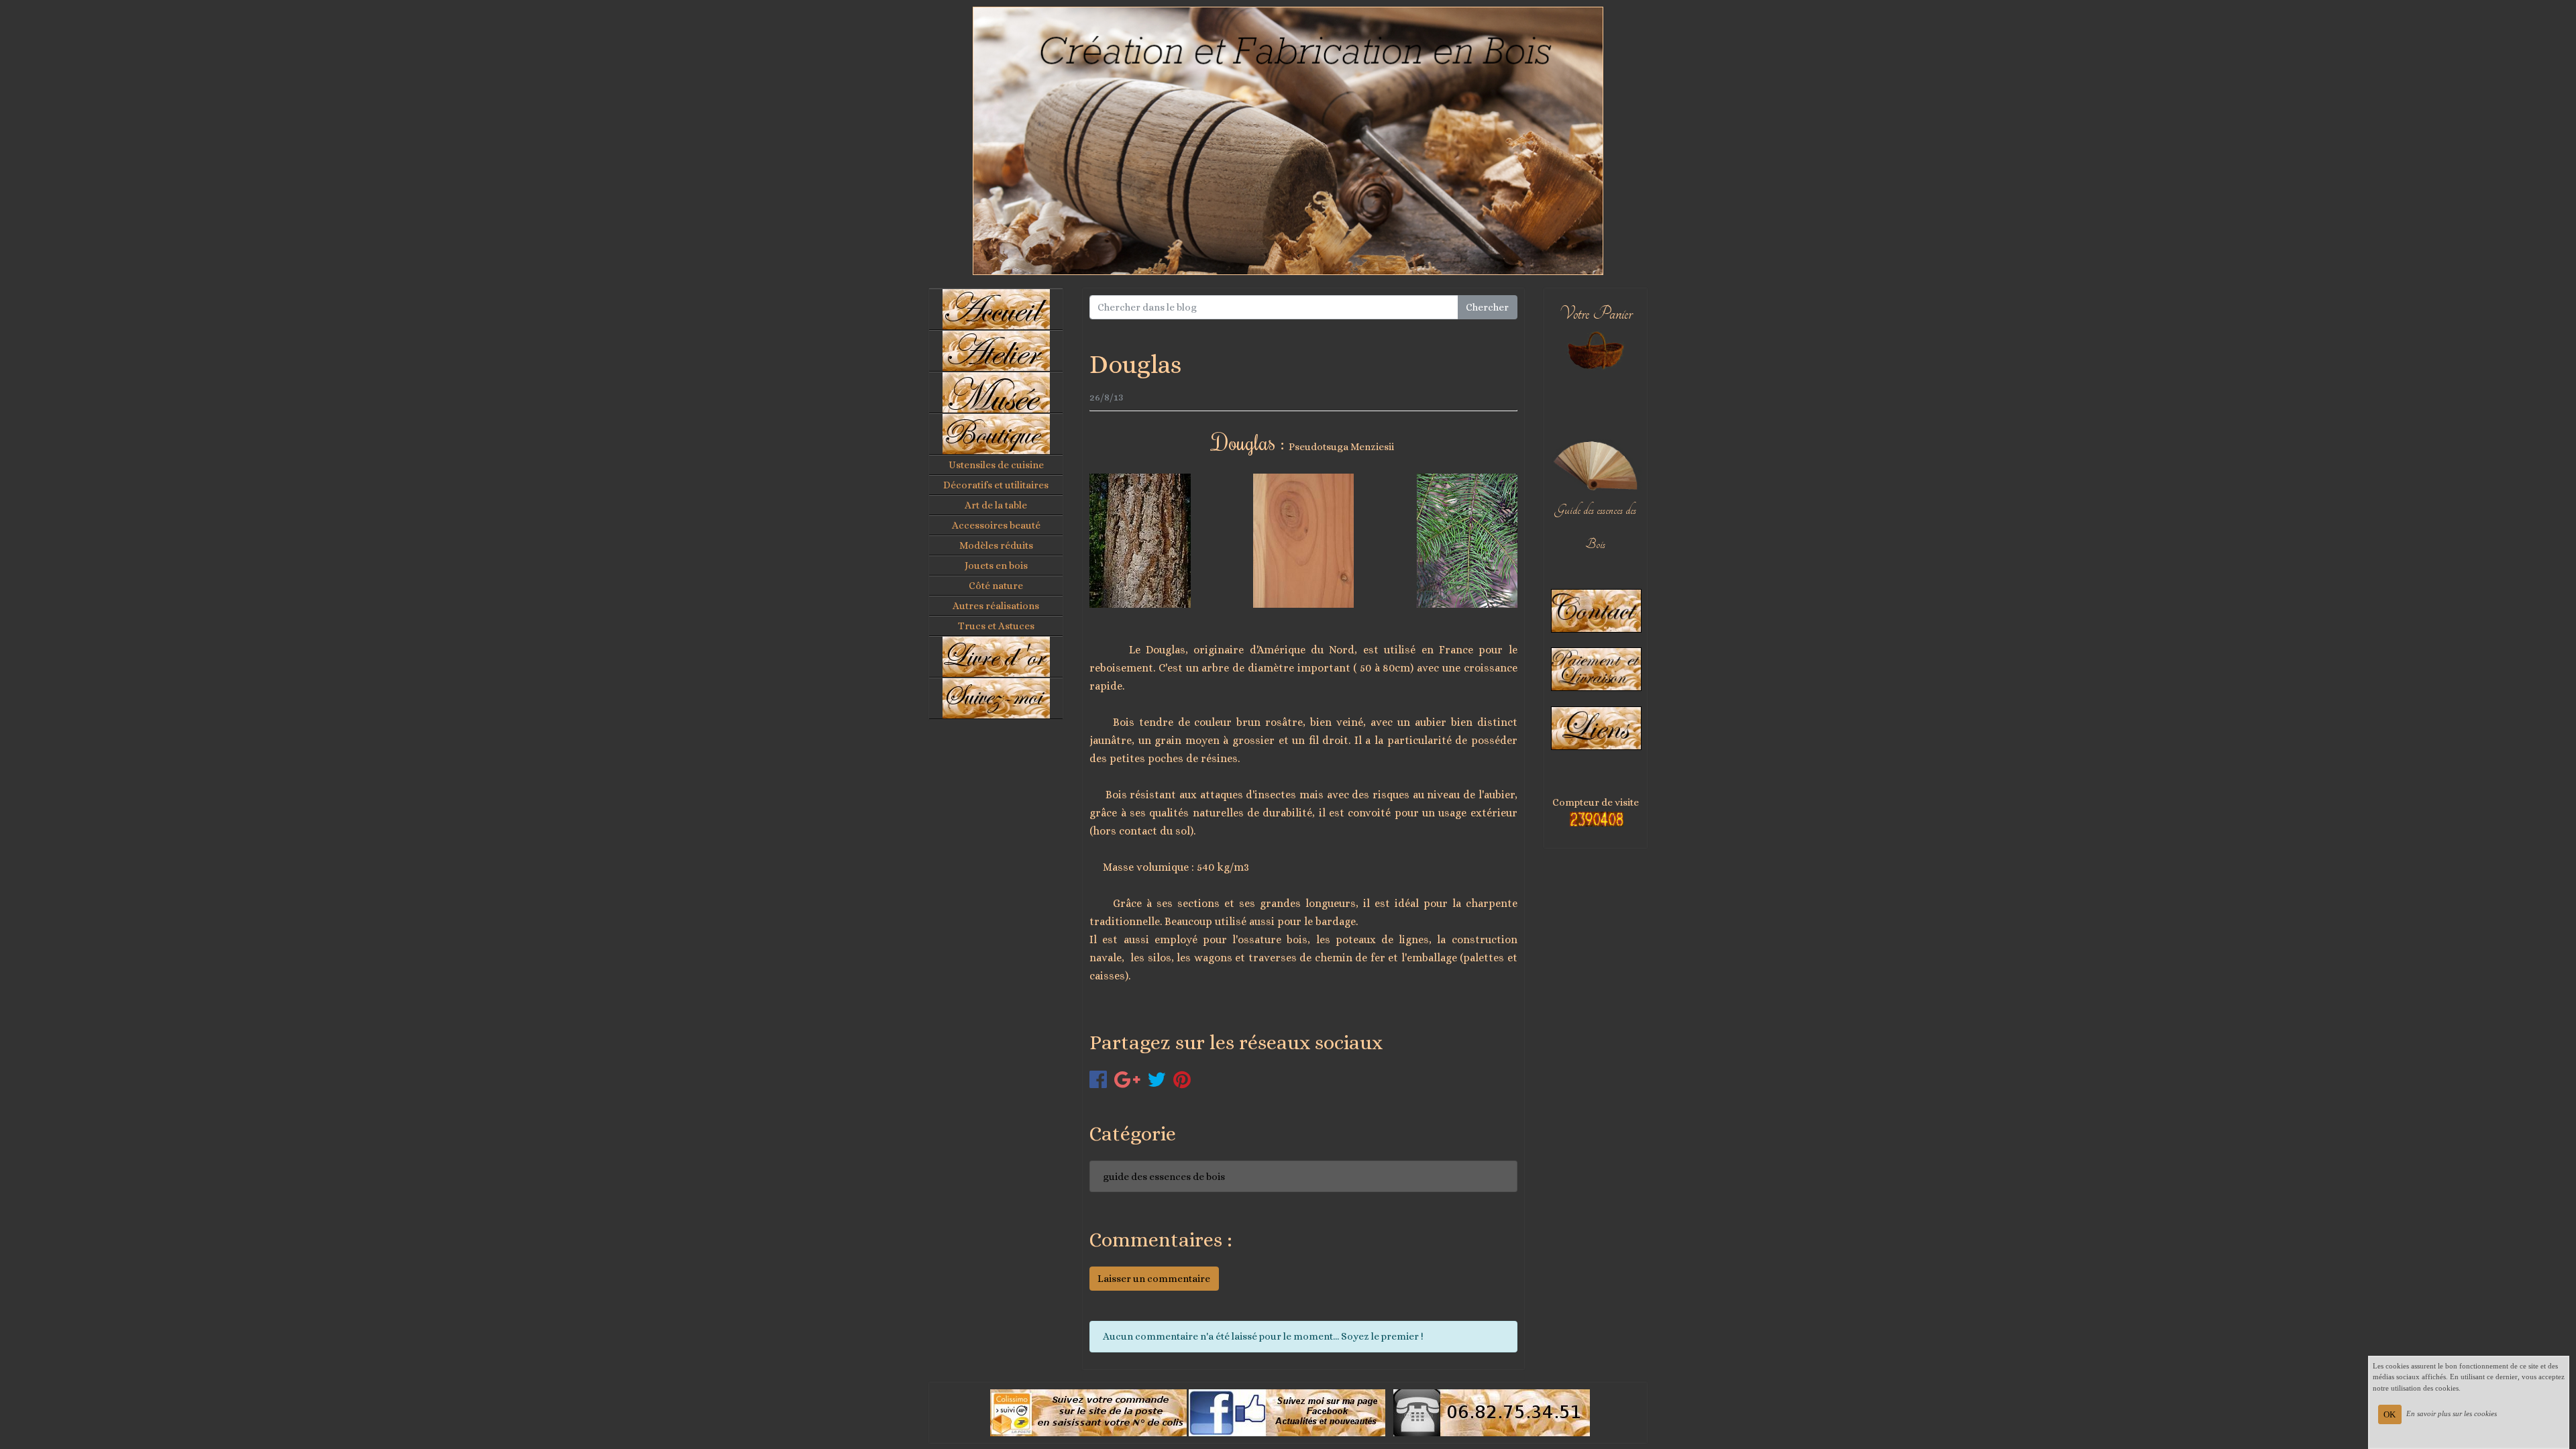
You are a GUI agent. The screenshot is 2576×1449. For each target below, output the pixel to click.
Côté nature (996, 586)
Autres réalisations (996, 606)
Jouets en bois (996, 566)
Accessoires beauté (996, 525)
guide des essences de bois (1164, 1177)
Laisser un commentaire (1154, 1279)
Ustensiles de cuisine (996, 465)
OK (2390, 1414)
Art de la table (996, 505)
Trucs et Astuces (996, 626)
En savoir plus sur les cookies (2452, 1413)
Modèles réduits (996, 545)
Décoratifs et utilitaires (996, 485)
